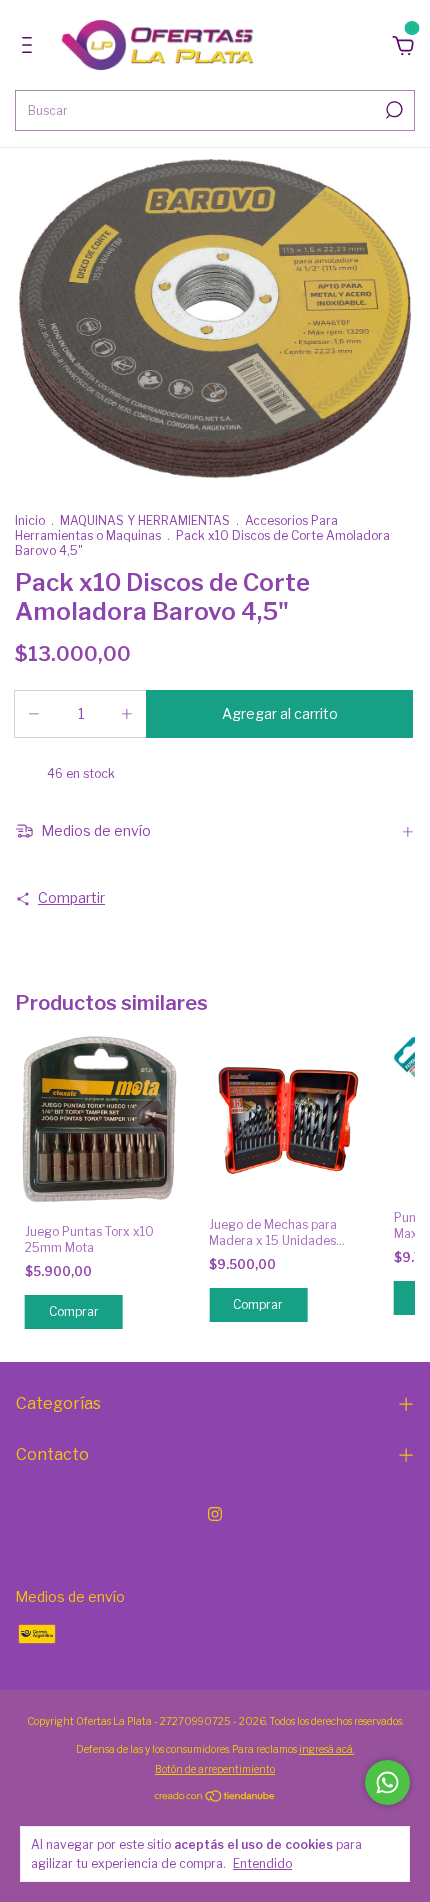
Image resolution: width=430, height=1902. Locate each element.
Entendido (262, 1863)
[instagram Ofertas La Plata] (215, 1514)
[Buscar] (392, 110)
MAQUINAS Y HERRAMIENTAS (145, 520)
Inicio (30, 520)
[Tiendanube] (215, 1796)
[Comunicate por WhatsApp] (387, 1782)
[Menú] (30, 47)
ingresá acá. (326, 1749)
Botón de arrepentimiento (215, 1769)
